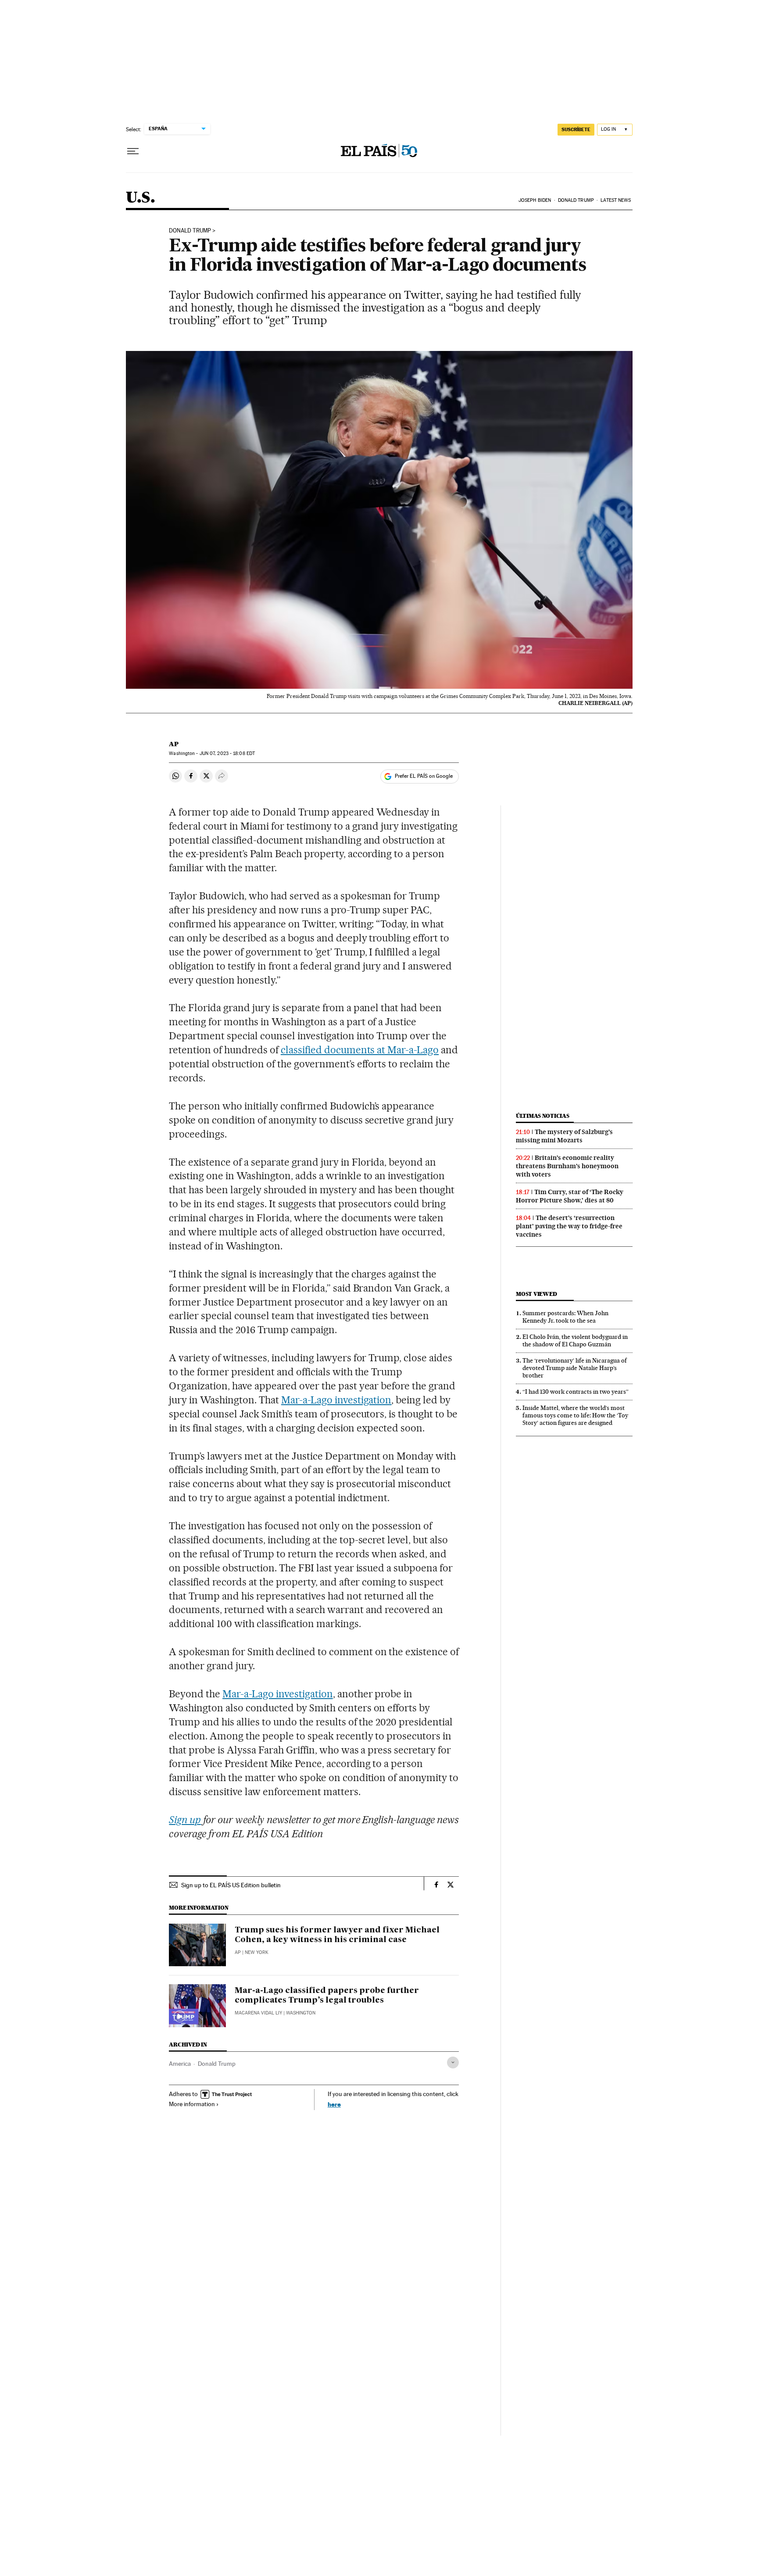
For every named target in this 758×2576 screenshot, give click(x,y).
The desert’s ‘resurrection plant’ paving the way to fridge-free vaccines (569, 1226)
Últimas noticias (543, 1116)
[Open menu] (133, 151)
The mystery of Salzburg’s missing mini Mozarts (564, 1136)
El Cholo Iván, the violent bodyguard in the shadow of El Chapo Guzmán (575, 1340)
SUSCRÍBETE (576, 129)
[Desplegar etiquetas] (453, 2063)
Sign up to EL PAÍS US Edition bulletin (231, 1885)
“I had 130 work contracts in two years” (576, 1392)
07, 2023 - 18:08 (227, 753)
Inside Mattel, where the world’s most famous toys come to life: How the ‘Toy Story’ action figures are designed (575, 1415)
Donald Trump (576, 200)
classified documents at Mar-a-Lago (360, 1050)
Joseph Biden (535, 200)
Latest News (616, 200)
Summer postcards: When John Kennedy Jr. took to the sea (565, 1317)
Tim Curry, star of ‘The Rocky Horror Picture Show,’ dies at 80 (570, 1196)
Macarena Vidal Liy (258, 2013)
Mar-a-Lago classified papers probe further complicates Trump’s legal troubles (327, 1996)
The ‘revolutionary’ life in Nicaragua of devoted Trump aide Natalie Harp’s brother (575, 1368)
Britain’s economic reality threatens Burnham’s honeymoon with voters (567, 1166)
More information (192, 2104)
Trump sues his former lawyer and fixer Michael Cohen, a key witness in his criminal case (337, 1935)
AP (174, 744)
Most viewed (536, 1294)
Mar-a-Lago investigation (336, 1400)
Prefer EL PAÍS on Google (424, 776)
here (334, 2104)
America (180, 2064)
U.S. (141, 198)
